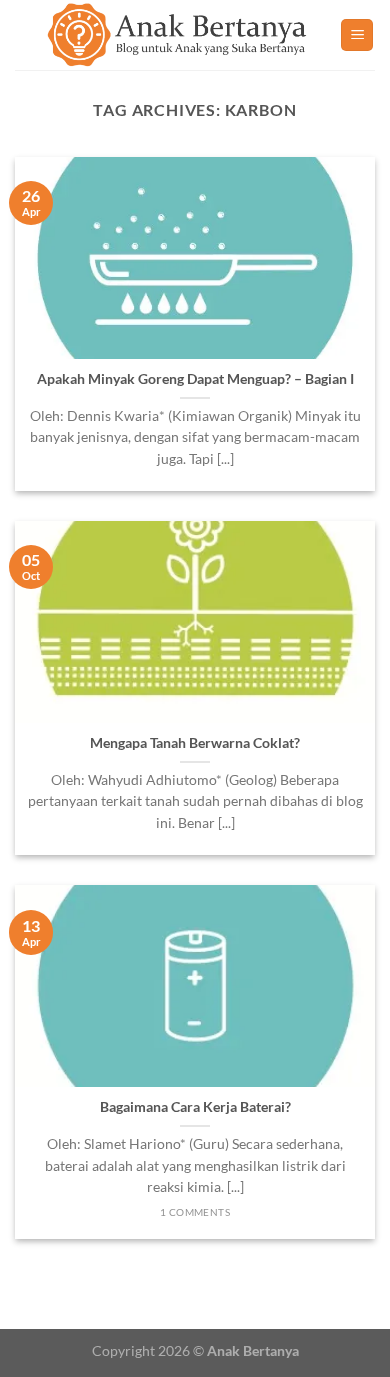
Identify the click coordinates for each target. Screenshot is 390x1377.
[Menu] (357, 35)
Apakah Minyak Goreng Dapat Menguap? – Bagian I (195, 379)
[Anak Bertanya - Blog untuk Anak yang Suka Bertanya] (177, 35)
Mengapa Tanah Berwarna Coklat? (195, 743)
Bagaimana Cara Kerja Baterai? (195, 1107)
